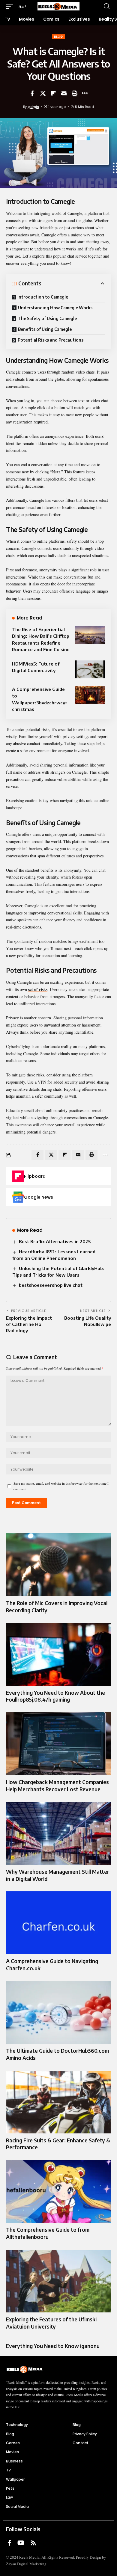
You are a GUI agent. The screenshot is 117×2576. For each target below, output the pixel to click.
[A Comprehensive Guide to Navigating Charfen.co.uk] (58, 1923)
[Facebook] (9, 2543)
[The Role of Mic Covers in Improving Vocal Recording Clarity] (58, 1565)
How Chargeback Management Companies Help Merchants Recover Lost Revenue (57, 1786)
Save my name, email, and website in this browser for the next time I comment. (61, 1486)
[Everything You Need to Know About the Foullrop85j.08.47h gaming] (58, 1654)
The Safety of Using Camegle (47, 318)
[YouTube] (21, 2543)
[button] (11, 6)
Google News (39, 1197)
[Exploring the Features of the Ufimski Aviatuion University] (58, 2281)
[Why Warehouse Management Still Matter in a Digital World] (58, 1833)
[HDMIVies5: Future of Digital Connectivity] (90, 669)
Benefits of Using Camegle (45, 329)
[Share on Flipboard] (53, 93)
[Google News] (18, 1197)
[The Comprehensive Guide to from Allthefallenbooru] (58, 2191)
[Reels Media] (58, 6)
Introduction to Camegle (43, 297)
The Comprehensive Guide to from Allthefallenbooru (48, 2233)
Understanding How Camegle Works (55, 308)
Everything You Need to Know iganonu (53, 2346)
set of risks (38, 989)
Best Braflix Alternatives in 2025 (55, 1241)
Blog (58, 37)
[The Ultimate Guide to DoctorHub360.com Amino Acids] (58, 2012)
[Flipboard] (18, 1176)
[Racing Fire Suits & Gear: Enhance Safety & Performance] (58, 2102)
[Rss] (33, 2543)
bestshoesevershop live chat (51, 1285)
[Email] (64, 93)
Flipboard (35, 1176)
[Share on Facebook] (32, 93)
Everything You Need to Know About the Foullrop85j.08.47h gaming (55, 1696)
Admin (33, 107)
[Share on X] (43, 93)
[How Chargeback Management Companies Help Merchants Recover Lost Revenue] (58, 1744)
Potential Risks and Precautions (51, 340)
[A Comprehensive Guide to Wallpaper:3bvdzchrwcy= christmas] (90, 695)
